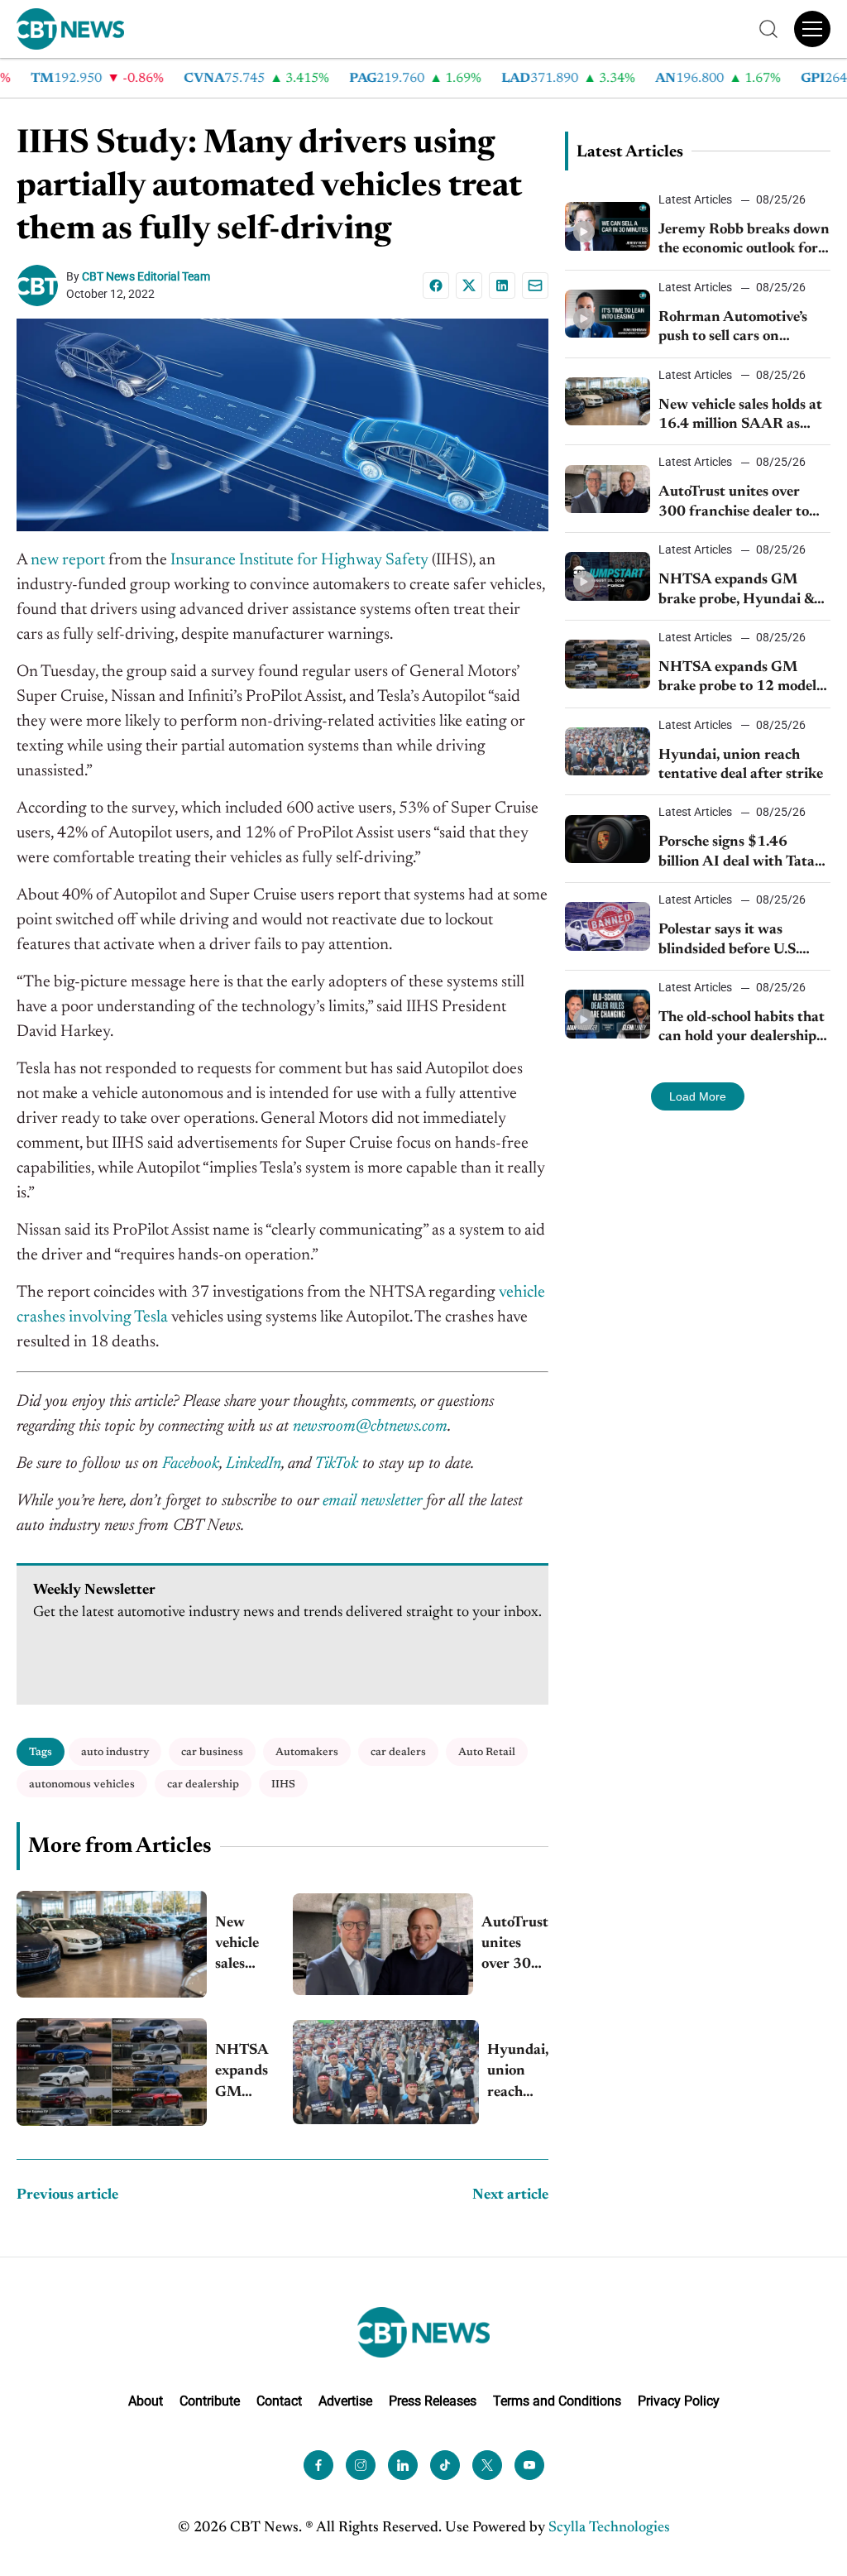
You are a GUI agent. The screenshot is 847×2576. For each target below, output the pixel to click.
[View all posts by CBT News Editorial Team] (41, 285)
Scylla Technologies (609, 2527)
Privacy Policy (679, 2400)
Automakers (307, 1752)
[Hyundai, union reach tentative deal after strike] (386, 2072)
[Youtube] (529, 2464)
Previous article (67, 2195)
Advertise (345, 2400)
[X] (469, 285)
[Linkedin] (502, 285)
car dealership (203, 1784)
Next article (510, 2195)
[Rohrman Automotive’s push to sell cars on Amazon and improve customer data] (608, 314)
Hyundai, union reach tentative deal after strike (518, 2073)
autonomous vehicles (82, 1784)
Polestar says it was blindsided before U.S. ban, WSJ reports (729, 941)
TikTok (336, 1464)
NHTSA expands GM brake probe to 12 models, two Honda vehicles (242, 2073)
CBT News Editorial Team (146, 276)
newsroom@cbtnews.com (370, 1427)
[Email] (535, 285)
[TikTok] (445, 2464)
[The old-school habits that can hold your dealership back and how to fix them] (608, 1014)
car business (212, 1752)
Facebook (191, 1464)
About (146, 2400)
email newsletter (372, 1501)
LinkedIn (254, 1464)
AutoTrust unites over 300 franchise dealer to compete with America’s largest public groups (515, 1946)
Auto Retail (487, 1752)
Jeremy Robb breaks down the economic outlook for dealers (744, 241)
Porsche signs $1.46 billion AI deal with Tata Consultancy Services (737, 854)
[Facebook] (436, 285)
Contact (279, 2400)
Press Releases (433, 2400)
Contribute (210, 2400)
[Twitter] (487, 2464)
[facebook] (318, 2464)
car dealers (398, 1752)
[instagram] (361, 2464)
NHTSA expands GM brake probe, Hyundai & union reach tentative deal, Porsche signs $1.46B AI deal (736, 591)
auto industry (115, 1752)
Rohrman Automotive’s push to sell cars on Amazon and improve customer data (733, 329)
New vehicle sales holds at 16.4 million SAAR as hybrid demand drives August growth (241, 1946)
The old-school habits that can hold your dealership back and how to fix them (742, 1029)
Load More (698, 1096)
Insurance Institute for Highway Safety (299, 560)
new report (68, 560)
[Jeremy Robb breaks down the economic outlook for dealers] (608, 226)
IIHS (283, 1784)
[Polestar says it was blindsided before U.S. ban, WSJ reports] (608, 926)
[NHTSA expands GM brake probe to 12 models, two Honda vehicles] (112, 2072)
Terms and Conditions (557, 2400)
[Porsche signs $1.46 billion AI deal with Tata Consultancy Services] (608, 839)
